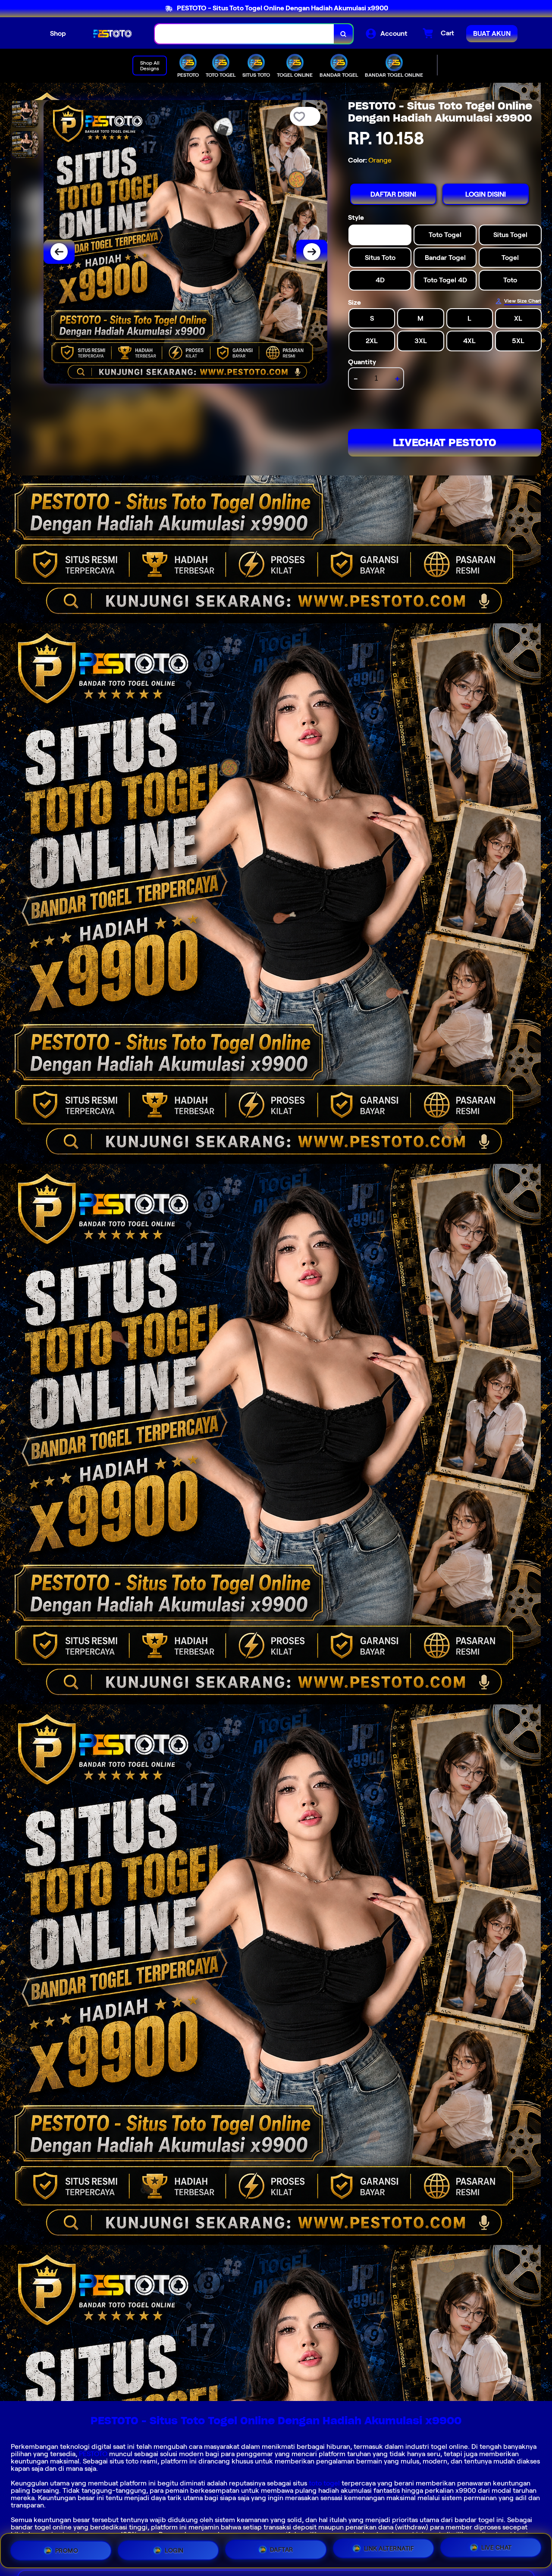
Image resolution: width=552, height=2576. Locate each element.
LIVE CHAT (497, 2550)
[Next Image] (312, 252)
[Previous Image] (59, 252)
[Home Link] (110, 34)
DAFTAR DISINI (393, 194)
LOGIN (174, 2547)
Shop (58, 33)
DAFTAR (282, 2548)
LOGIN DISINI (486, 194)
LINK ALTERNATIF (389, 2548)
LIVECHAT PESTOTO (445, 442)
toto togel (324, 2483)
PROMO (67, 2547)
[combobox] (245, 34)
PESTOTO (93, 2454)
